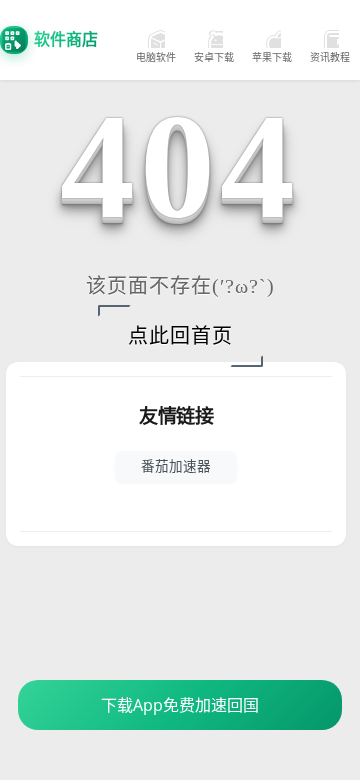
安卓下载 (214, 57)
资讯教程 (330, 57)
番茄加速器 (176, 465)
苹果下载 (272, 57)
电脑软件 (156, 57)
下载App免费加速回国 (180, 705)
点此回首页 (180, 336)
